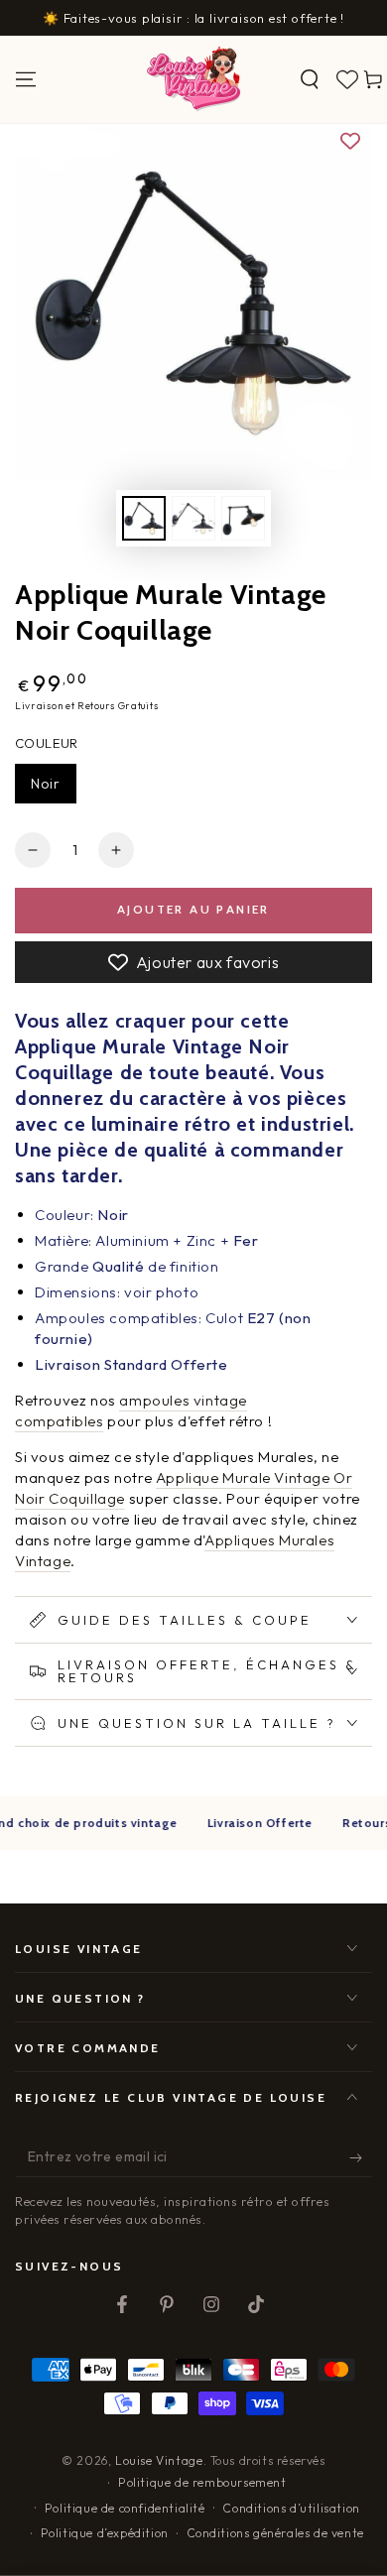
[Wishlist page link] (347, 79)
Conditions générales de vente (275, 2533)
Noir (46, 784)
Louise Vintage (159, 2460)
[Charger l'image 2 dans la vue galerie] (193, 518)
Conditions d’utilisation (291, 2508)
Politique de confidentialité (125, 2508)
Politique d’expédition (105, 2533)
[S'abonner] (361, 2157)
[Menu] (26, 79)
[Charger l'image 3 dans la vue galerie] (243, 518)
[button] (310, 79)
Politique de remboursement (202, 2482)
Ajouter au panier (193, 909)
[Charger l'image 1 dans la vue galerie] (144, 518)
